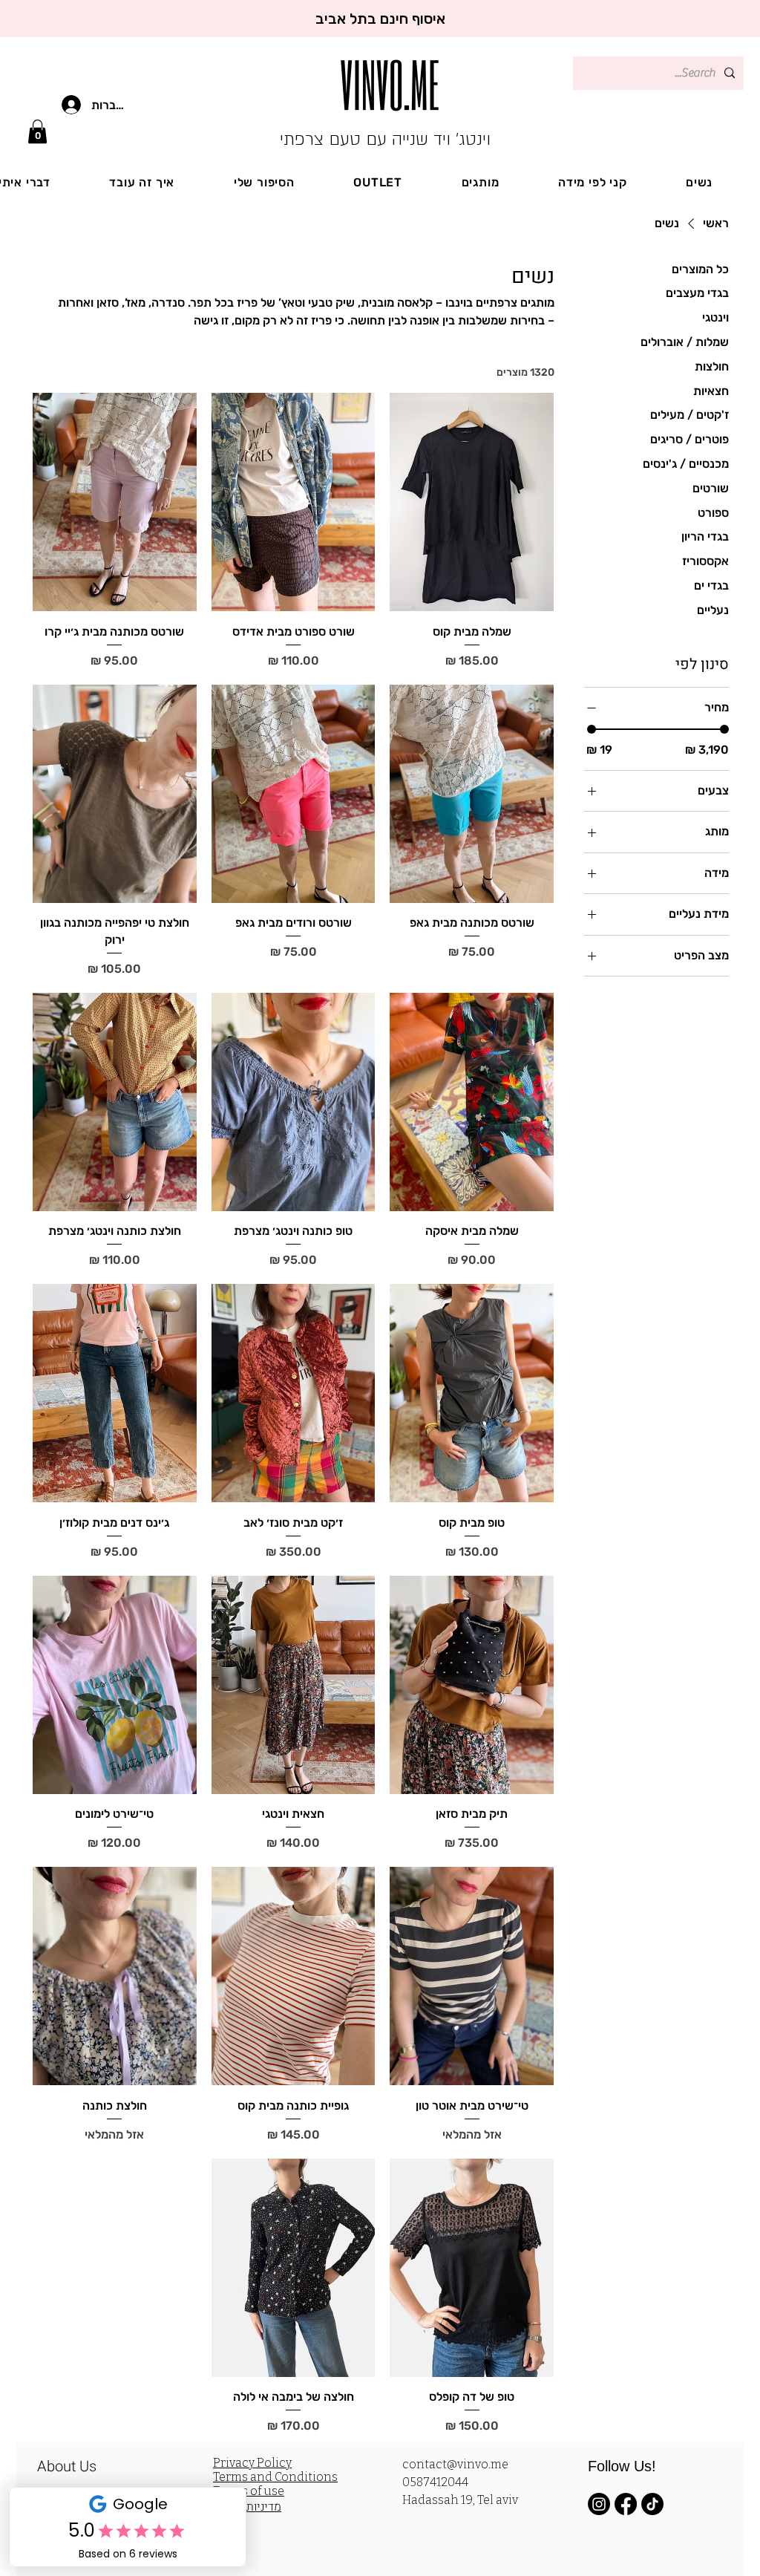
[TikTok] (652, 2504)
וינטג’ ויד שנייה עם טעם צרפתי (385, 139)
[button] (37, 131)
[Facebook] (626, 2504)
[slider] (592, 729)
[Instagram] (599, 2504)
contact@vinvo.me (455, 2464)
